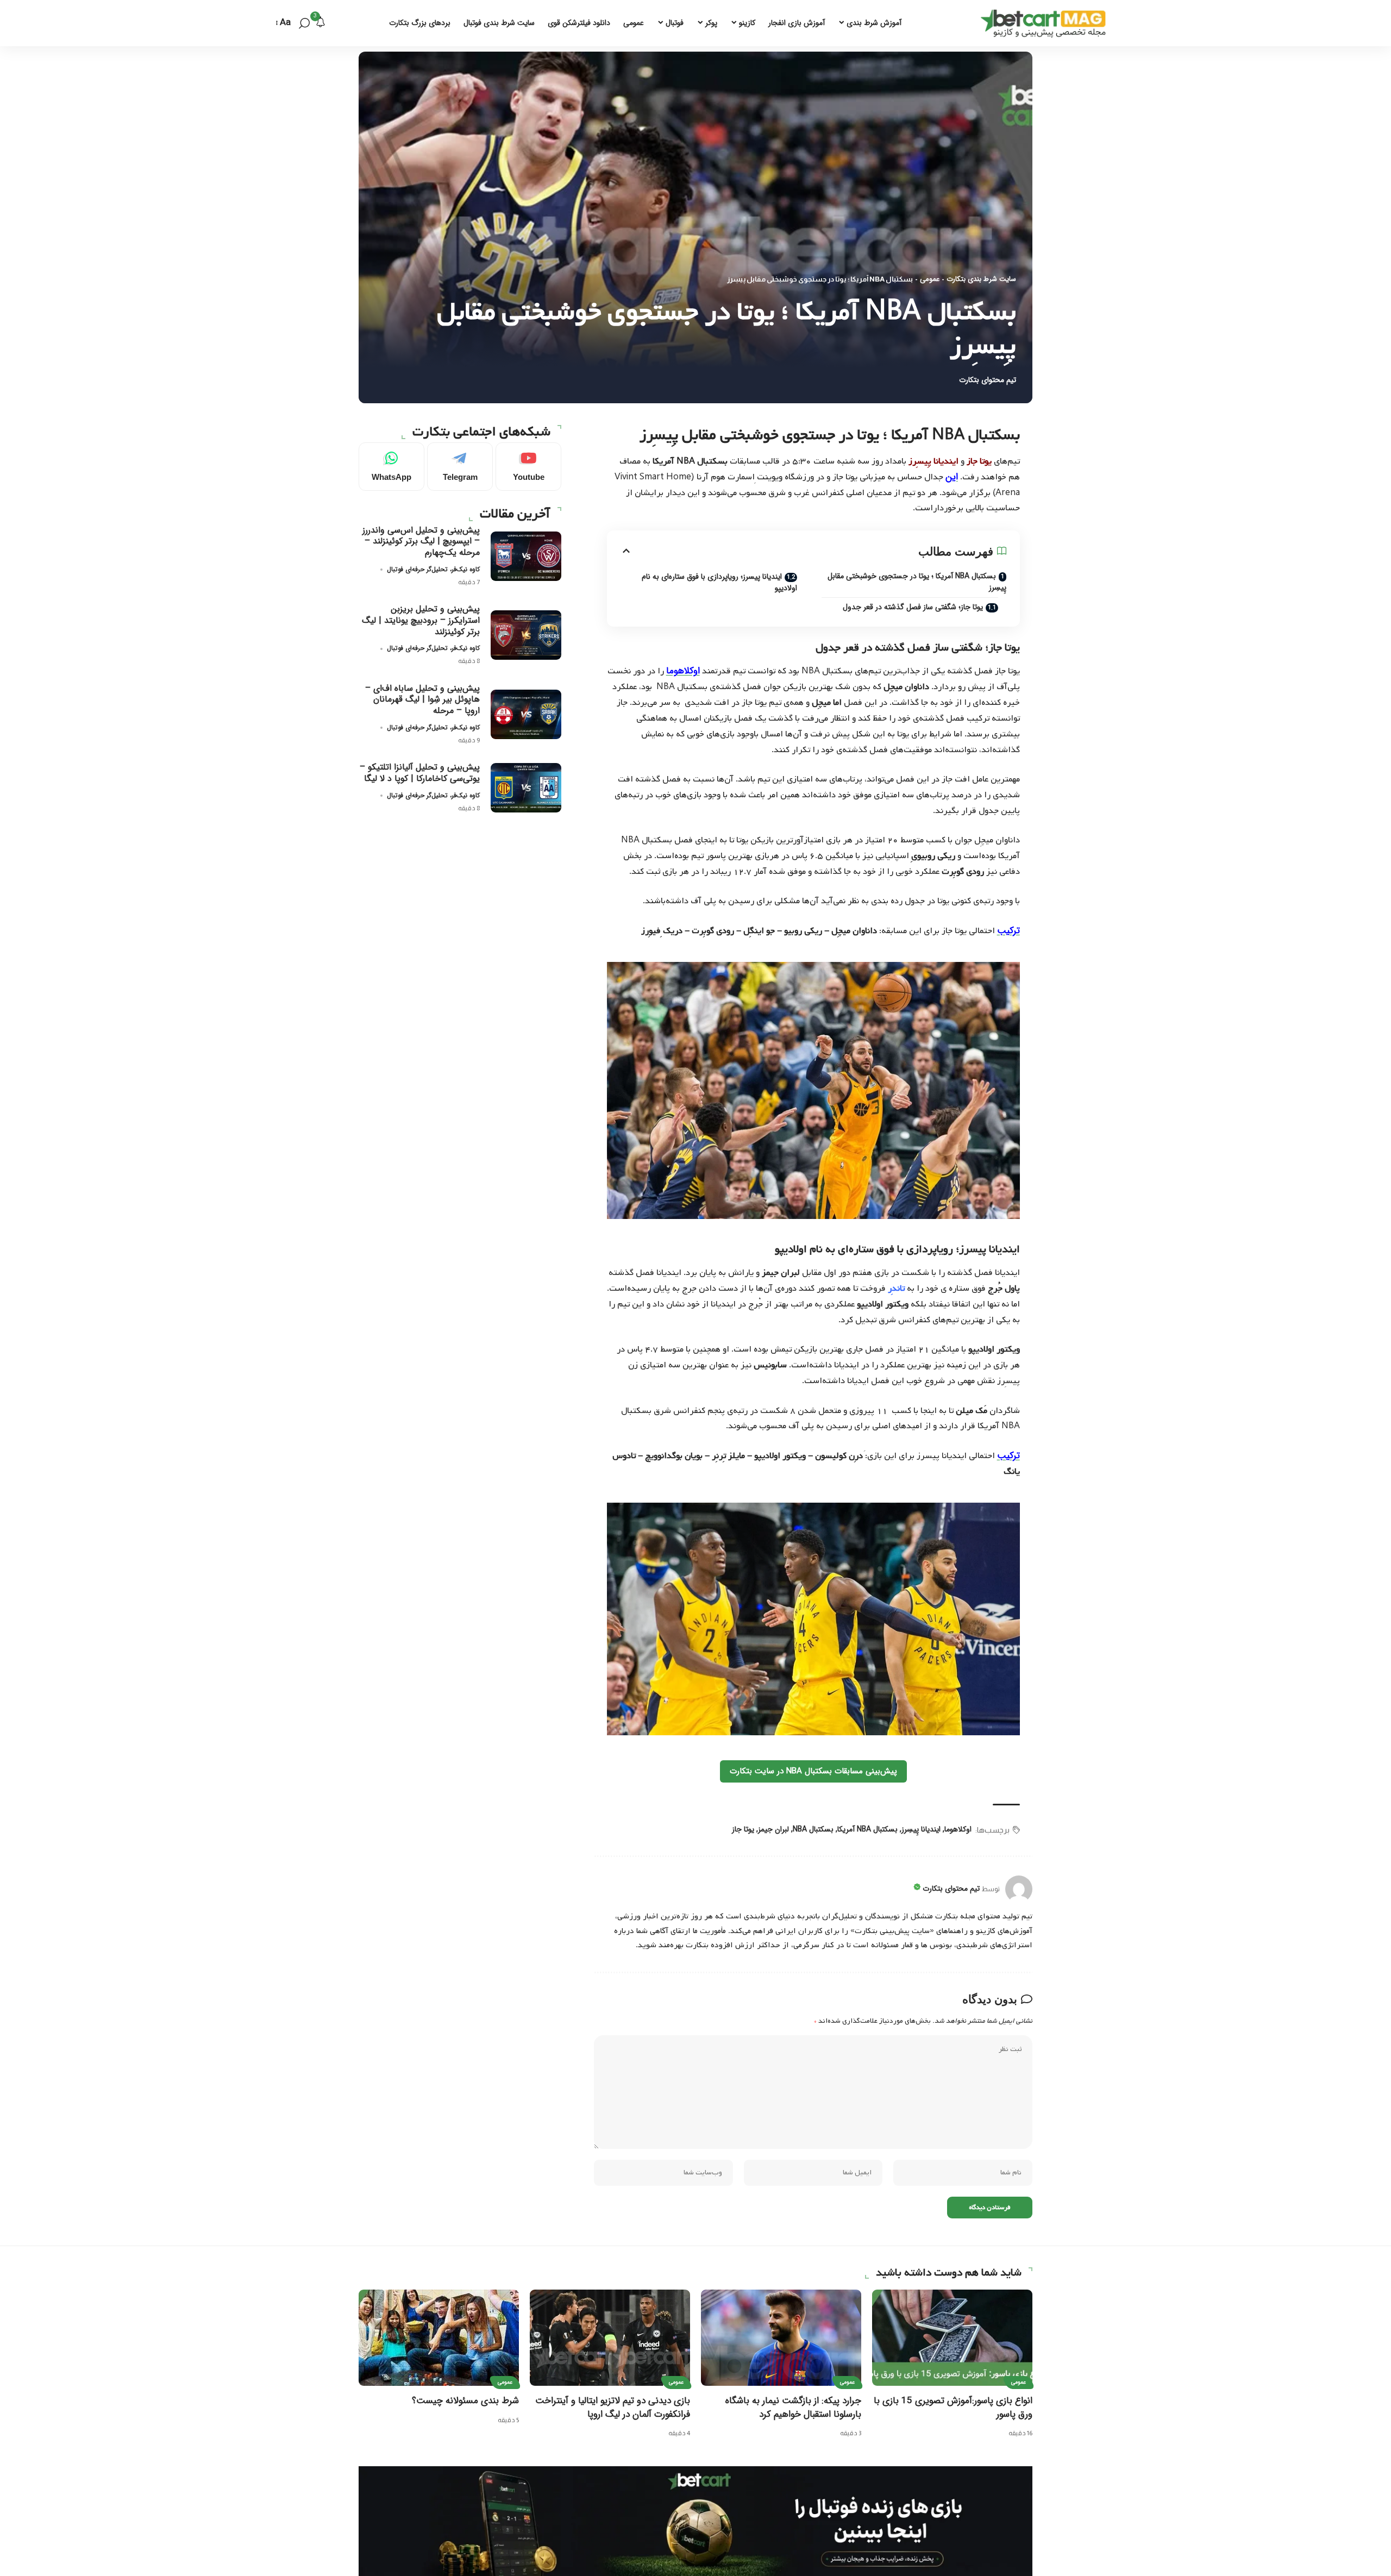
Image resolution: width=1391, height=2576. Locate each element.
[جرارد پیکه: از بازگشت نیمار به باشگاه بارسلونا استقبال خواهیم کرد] (781, 2338)
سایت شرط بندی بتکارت (981, 279)
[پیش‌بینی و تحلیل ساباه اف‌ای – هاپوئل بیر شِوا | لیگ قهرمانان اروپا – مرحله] (526, 714)
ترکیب (1008, 931)
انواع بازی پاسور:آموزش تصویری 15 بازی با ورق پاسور (953, 2408)
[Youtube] (528, 467)
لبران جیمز (773, 1829)
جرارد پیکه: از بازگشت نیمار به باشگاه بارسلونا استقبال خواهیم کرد (793, 2408)
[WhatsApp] (391, 467)
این (952, 477)
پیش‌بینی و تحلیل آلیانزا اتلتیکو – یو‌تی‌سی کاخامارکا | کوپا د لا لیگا (420, 773)
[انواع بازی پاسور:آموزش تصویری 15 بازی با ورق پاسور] (952, 2338)
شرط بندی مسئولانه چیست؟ (465, 2401)
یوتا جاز (743, 1829)
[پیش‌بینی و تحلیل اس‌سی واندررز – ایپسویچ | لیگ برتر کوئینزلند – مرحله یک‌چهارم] (526, 556)
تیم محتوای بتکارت (988, 380)
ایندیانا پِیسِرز (921, 1829)
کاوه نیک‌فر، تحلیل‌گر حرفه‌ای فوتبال (433, 569)
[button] (304, 23)
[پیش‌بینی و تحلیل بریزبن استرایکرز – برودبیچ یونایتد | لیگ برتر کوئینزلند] (526, 635)
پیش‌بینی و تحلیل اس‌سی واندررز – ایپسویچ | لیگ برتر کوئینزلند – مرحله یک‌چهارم (421, 541)
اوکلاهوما (683, 671)
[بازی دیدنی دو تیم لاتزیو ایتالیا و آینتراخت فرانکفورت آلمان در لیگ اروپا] (610, 2338)
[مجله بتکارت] (1046, 23)
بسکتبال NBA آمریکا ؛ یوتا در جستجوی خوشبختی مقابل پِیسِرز (917, 582)
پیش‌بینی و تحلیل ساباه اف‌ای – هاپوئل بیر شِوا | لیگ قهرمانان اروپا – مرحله (422, 700)
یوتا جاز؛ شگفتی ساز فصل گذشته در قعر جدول (913, 607)
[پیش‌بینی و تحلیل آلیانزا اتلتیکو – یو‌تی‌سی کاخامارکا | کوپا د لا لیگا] (526, 788)
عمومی (930, 279)
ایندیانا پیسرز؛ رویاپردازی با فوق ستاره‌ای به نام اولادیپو (719, 582)
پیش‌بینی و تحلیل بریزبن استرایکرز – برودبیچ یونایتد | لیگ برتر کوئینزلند (421, 620)
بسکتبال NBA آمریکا (867, 1829)
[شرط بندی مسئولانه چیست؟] (439, 2338)
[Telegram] (460, 467)
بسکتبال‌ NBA (813, 1829)
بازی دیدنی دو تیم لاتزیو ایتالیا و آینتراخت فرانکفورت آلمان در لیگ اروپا (613, 2408)
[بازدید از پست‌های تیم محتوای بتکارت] (1019, 1889)
